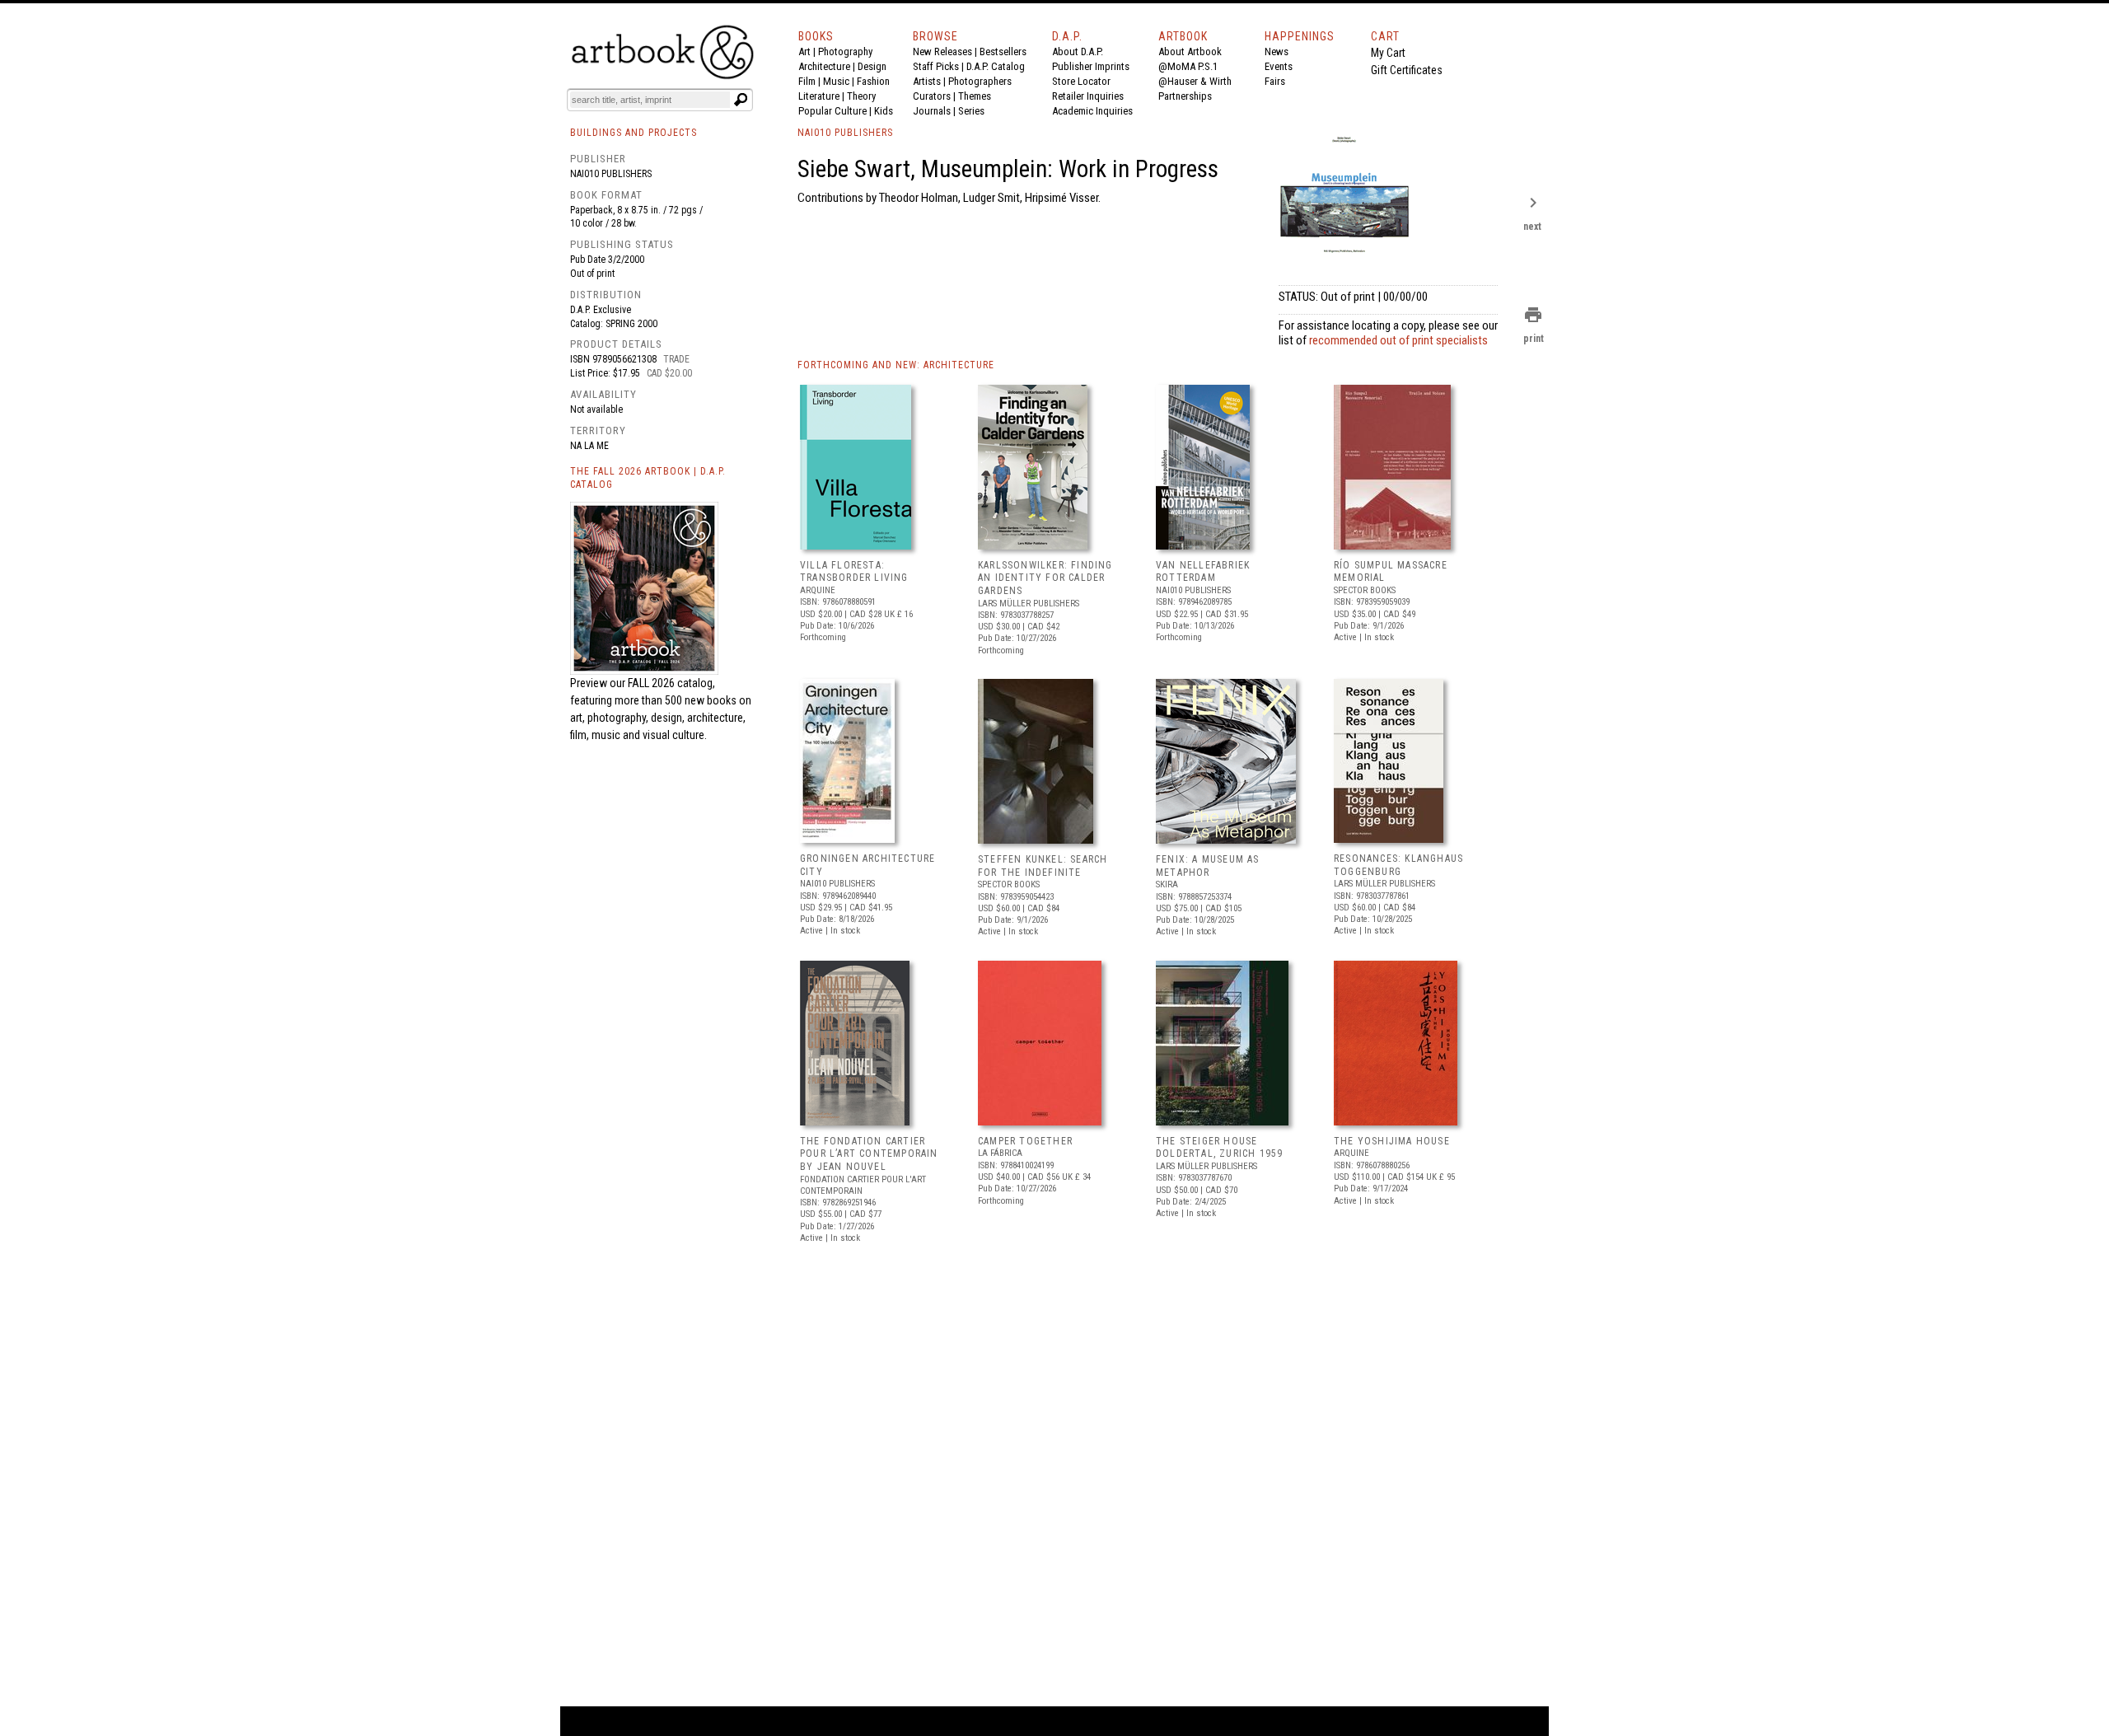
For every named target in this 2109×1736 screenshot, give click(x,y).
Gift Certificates (1407, 70)
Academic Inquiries (1092, 111)
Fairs (1275, 81)
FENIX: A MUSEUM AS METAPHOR (1208, 866)
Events (1279, 66)
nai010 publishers (611, 174)
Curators (932, 96)
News (1277, 51)
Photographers (980, 81)
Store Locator (1081, 81)
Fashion (873, 81)
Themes (975, 96)
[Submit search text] (741, 100)
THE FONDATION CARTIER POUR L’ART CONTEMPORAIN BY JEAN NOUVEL (869, 1154)
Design (872, 66)
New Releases (942, 51)
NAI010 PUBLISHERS (845, 133)
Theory (861, 96)
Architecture (824, 66)
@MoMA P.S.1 (1188, 66)
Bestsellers (1003, 51)
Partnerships (1185, 96)
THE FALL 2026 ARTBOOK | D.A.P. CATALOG (648, 478)
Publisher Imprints (1091, 66)
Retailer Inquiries (1088, 96)
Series (971, 111)
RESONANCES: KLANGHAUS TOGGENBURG (1398, 865)
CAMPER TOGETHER (1025, 1141)
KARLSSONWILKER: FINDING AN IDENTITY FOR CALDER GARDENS (1045, 578)
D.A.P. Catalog (996, 66)
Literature (819, 96)
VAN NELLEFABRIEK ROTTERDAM (1203, 572)
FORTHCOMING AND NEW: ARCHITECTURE (896, 365)
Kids (884, 111)
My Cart (1388, 53)
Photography (845, 51)
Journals (932, 111)
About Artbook (1190, 51)
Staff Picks (936, 66)
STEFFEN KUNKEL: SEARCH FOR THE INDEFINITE (1043, 866)
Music (836, 81)
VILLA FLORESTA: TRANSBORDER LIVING (854, 572)
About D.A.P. (1078, 51)
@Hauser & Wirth (1195, 81)
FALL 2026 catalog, (671, 683)
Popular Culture (832, 111)
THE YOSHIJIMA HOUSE (1392, 1141)
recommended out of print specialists (1398, 340)
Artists (927, 81)
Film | (811, 81)
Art (804, 51)
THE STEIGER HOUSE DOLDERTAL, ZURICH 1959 (1219, 1148)
